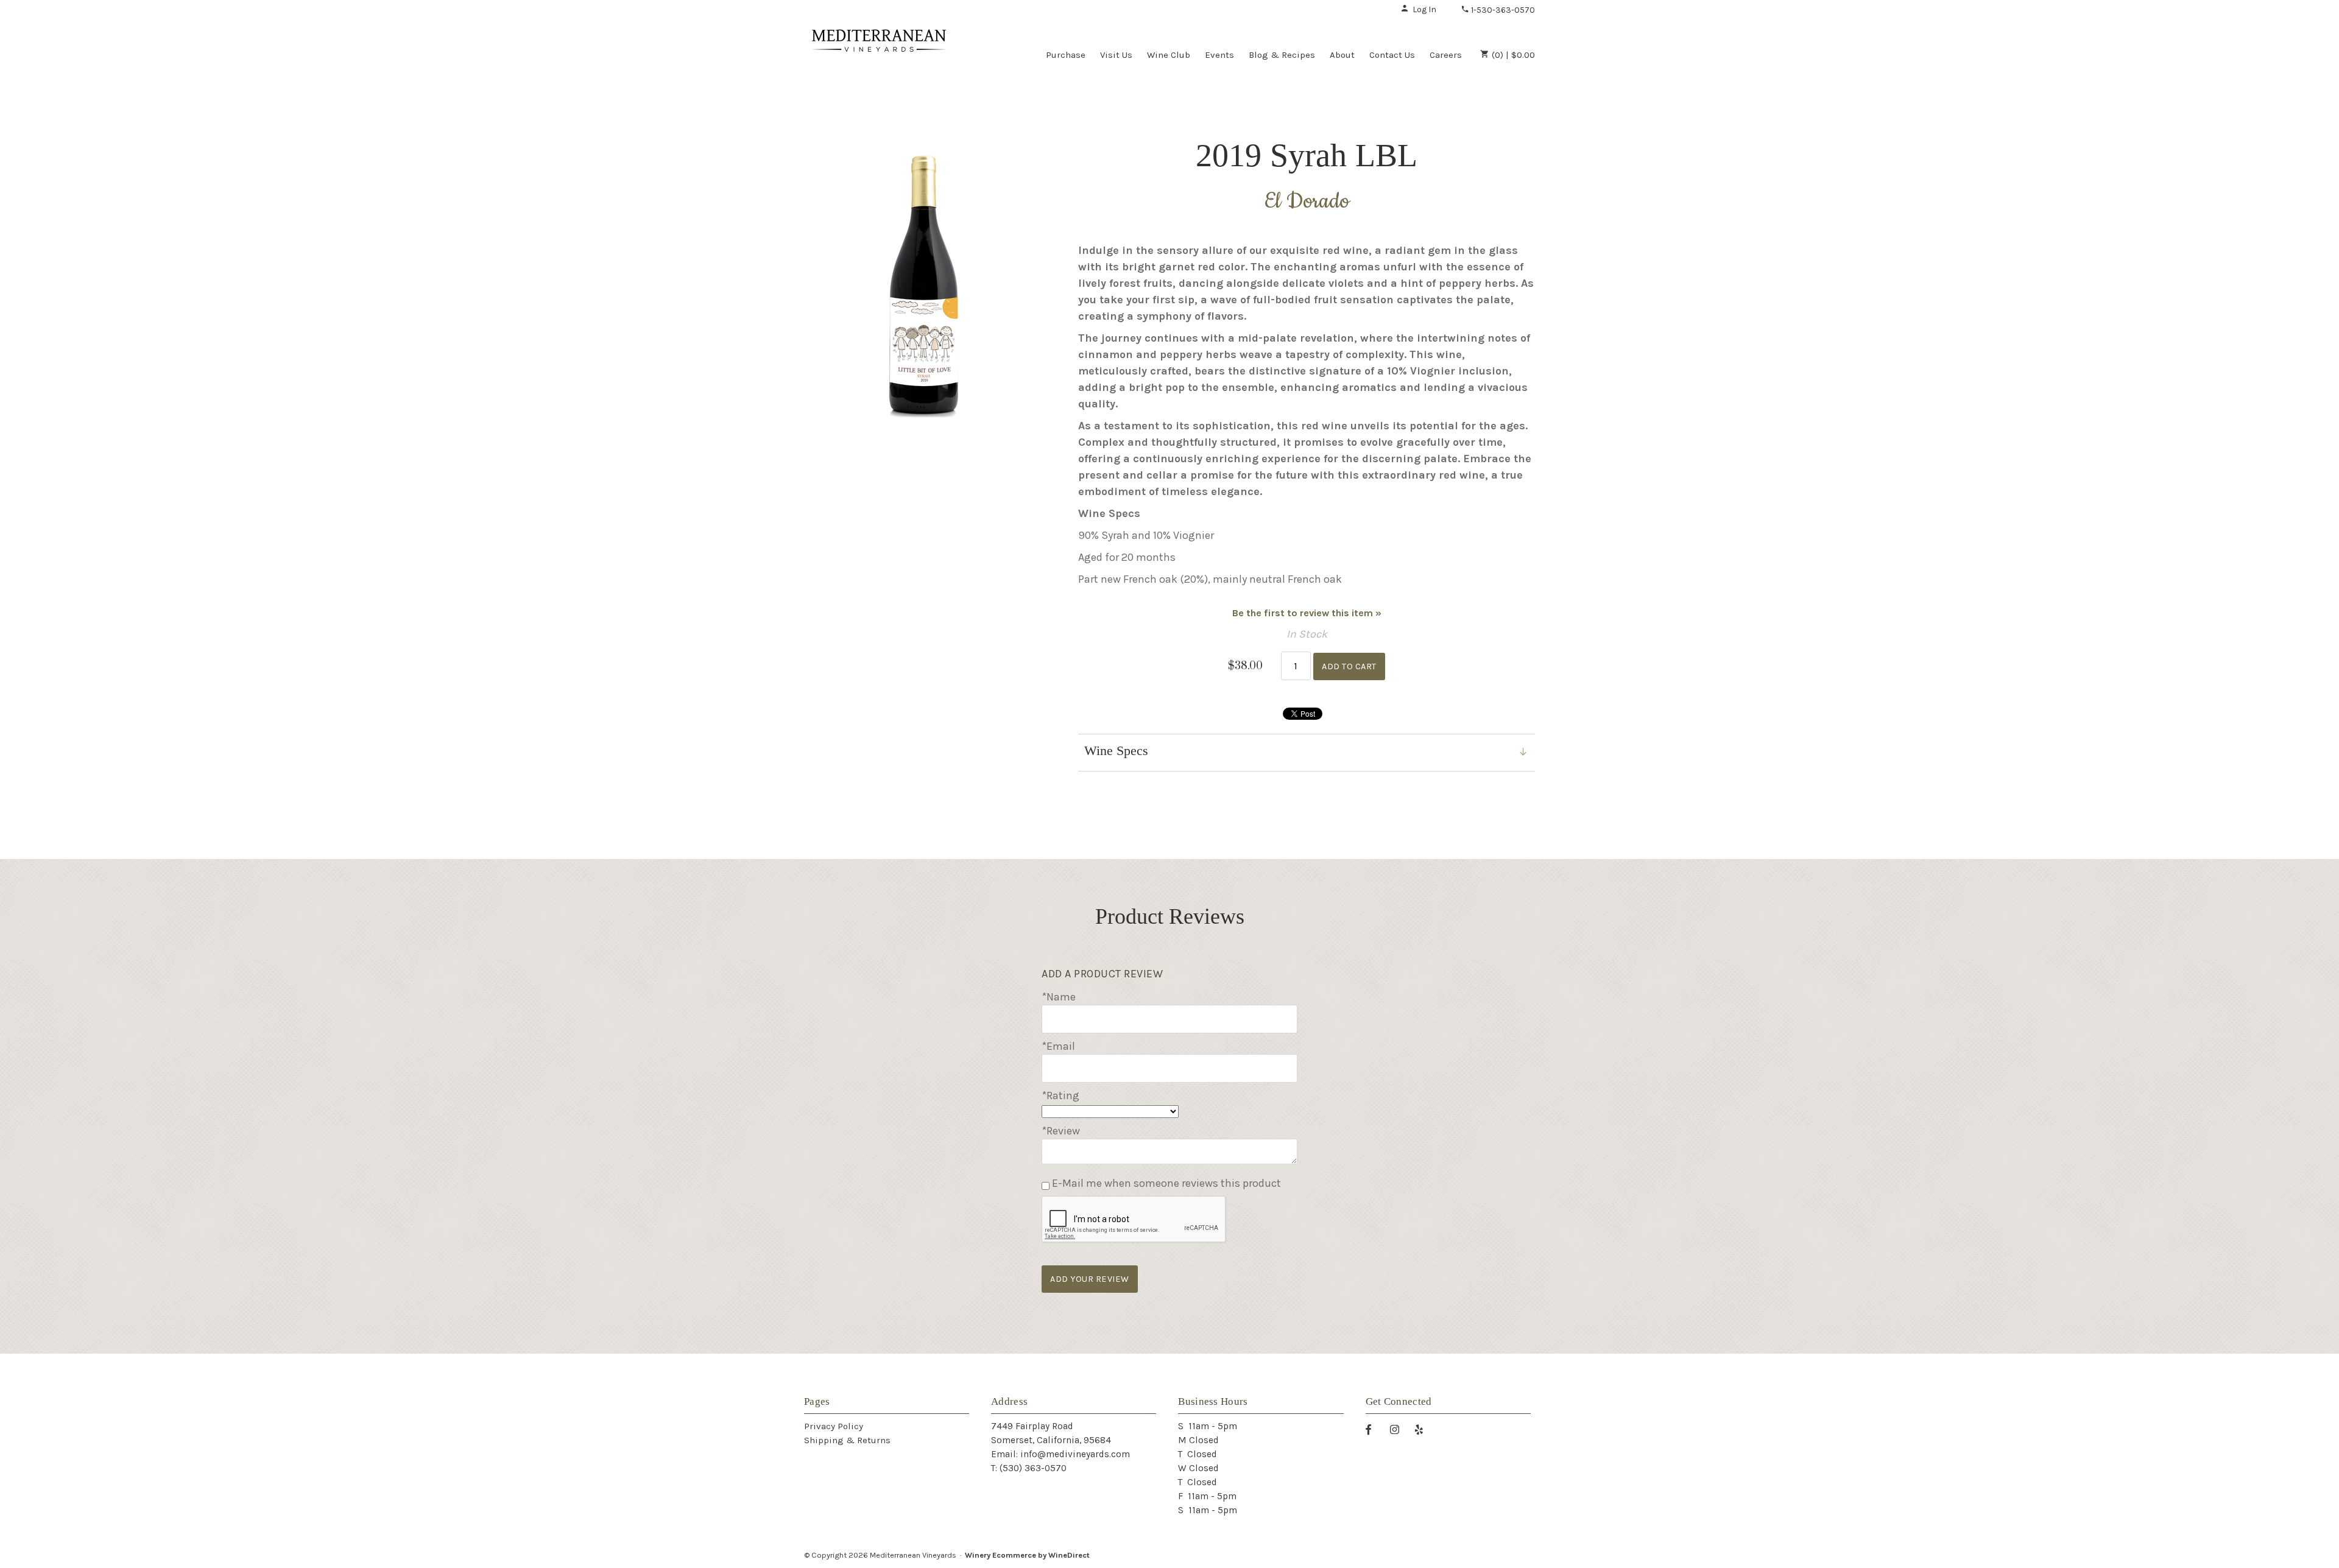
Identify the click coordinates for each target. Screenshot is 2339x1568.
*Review (1061, 1131)
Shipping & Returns (847, 1440)
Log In (1424, 9)
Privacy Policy (834, 1426)
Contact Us (1392, 55)
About (1342, 55)
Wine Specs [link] (1116, 751)
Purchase (1066, 55)
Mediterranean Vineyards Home (879, 54)
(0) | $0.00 (1512, 55)
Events (1219, 55)
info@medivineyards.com (1075, 1454)
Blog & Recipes (1282, 55)
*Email (1058, 1046)
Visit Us (1116, 55)
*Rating (1060, 1095)
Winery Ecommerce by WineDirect (1027, 1555)
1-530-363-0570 (1502, 10)
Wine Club (1169, 55)
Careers (1446, 55)
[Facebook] (1373, 1429)
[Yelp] (1424, 1429)
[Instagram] (1399, 1429)
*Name (1059, 997)
